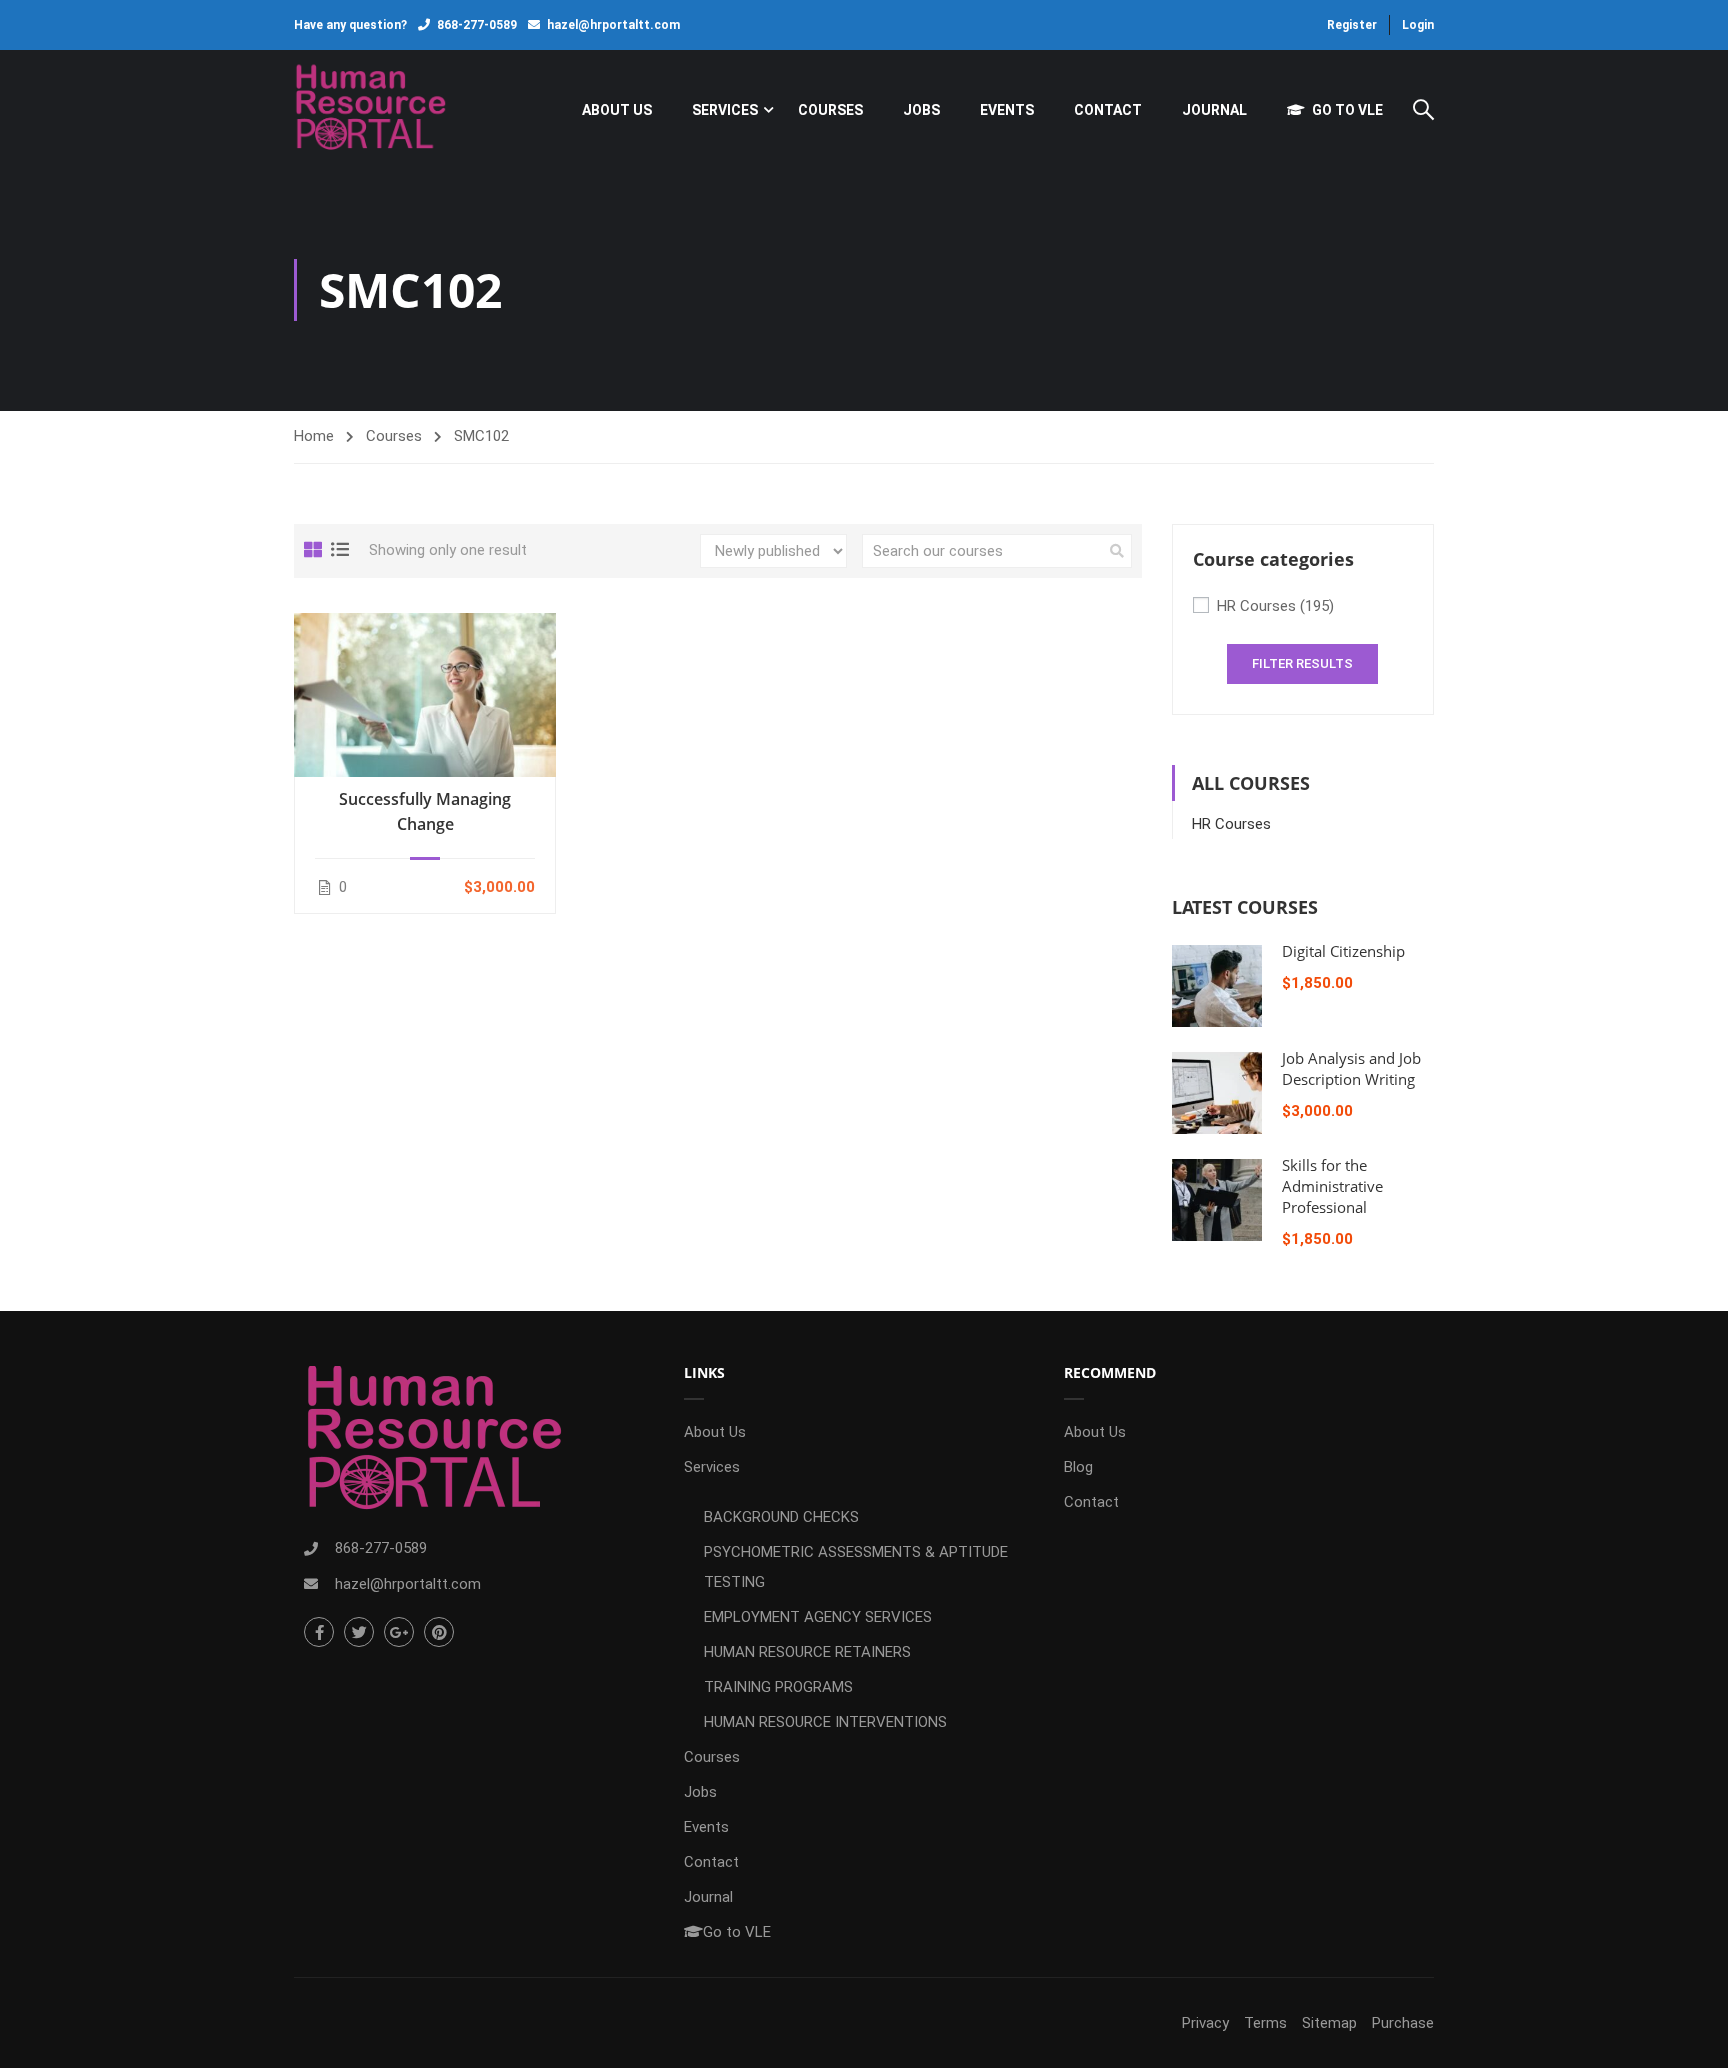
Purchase (1403, 2023)
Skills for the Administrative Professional (1332, 1186)
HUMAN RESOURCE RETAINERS (807, 1652)
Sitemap (1329, 2023)
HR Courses (1275, 606)
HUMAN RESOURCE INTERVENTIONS (825, 1722)
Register (1352, 25)
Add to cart (425, 694)
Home (314, 436)
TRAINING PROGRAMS (778, 1687)
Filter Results (1302, 663)
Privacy (1205, 2023)
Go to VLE (1347, 110)
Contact (1108, 110)
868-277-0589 (477, 25)
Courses (830, 110)
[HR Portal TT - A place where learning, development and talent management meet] (370, 109)
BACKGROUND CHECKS (781, 1517)
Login (1418, 25)
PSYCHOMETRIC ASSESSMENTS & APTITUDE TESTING (856, 1567)
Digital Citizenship (1343, 951)
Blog (1078, 1467)
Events (1007, 110)
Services (725, 110)
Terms (1265, 2023)
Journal (1214, 110)
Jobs (921, 110)
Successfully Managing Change (425, 811)
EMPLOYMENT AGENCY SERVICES (818, 1617)
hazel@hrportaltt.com (613, 25)
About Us (617, 110)
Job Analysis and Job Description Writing (1351, 1068)
